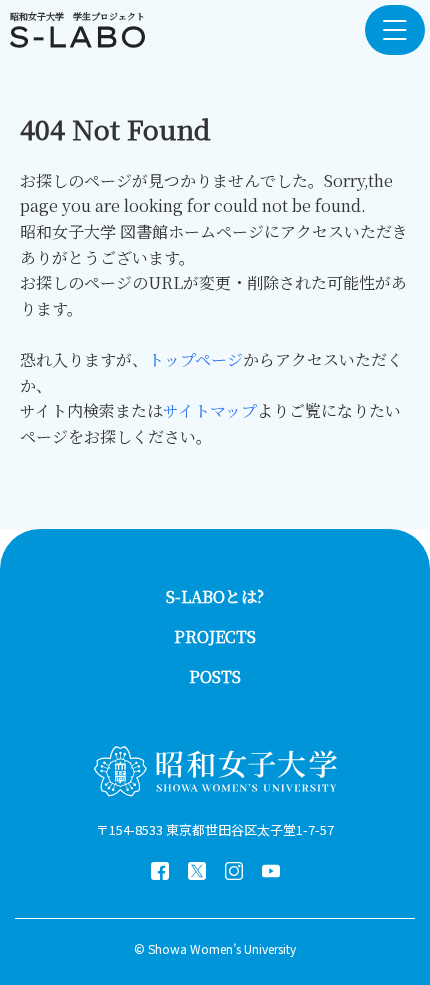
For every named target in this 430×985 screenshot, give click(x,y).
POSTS (215, 676)
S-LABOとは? (215, 596)
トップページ (195, 359)
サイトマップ (210, 410)
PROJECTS (215, 636)
